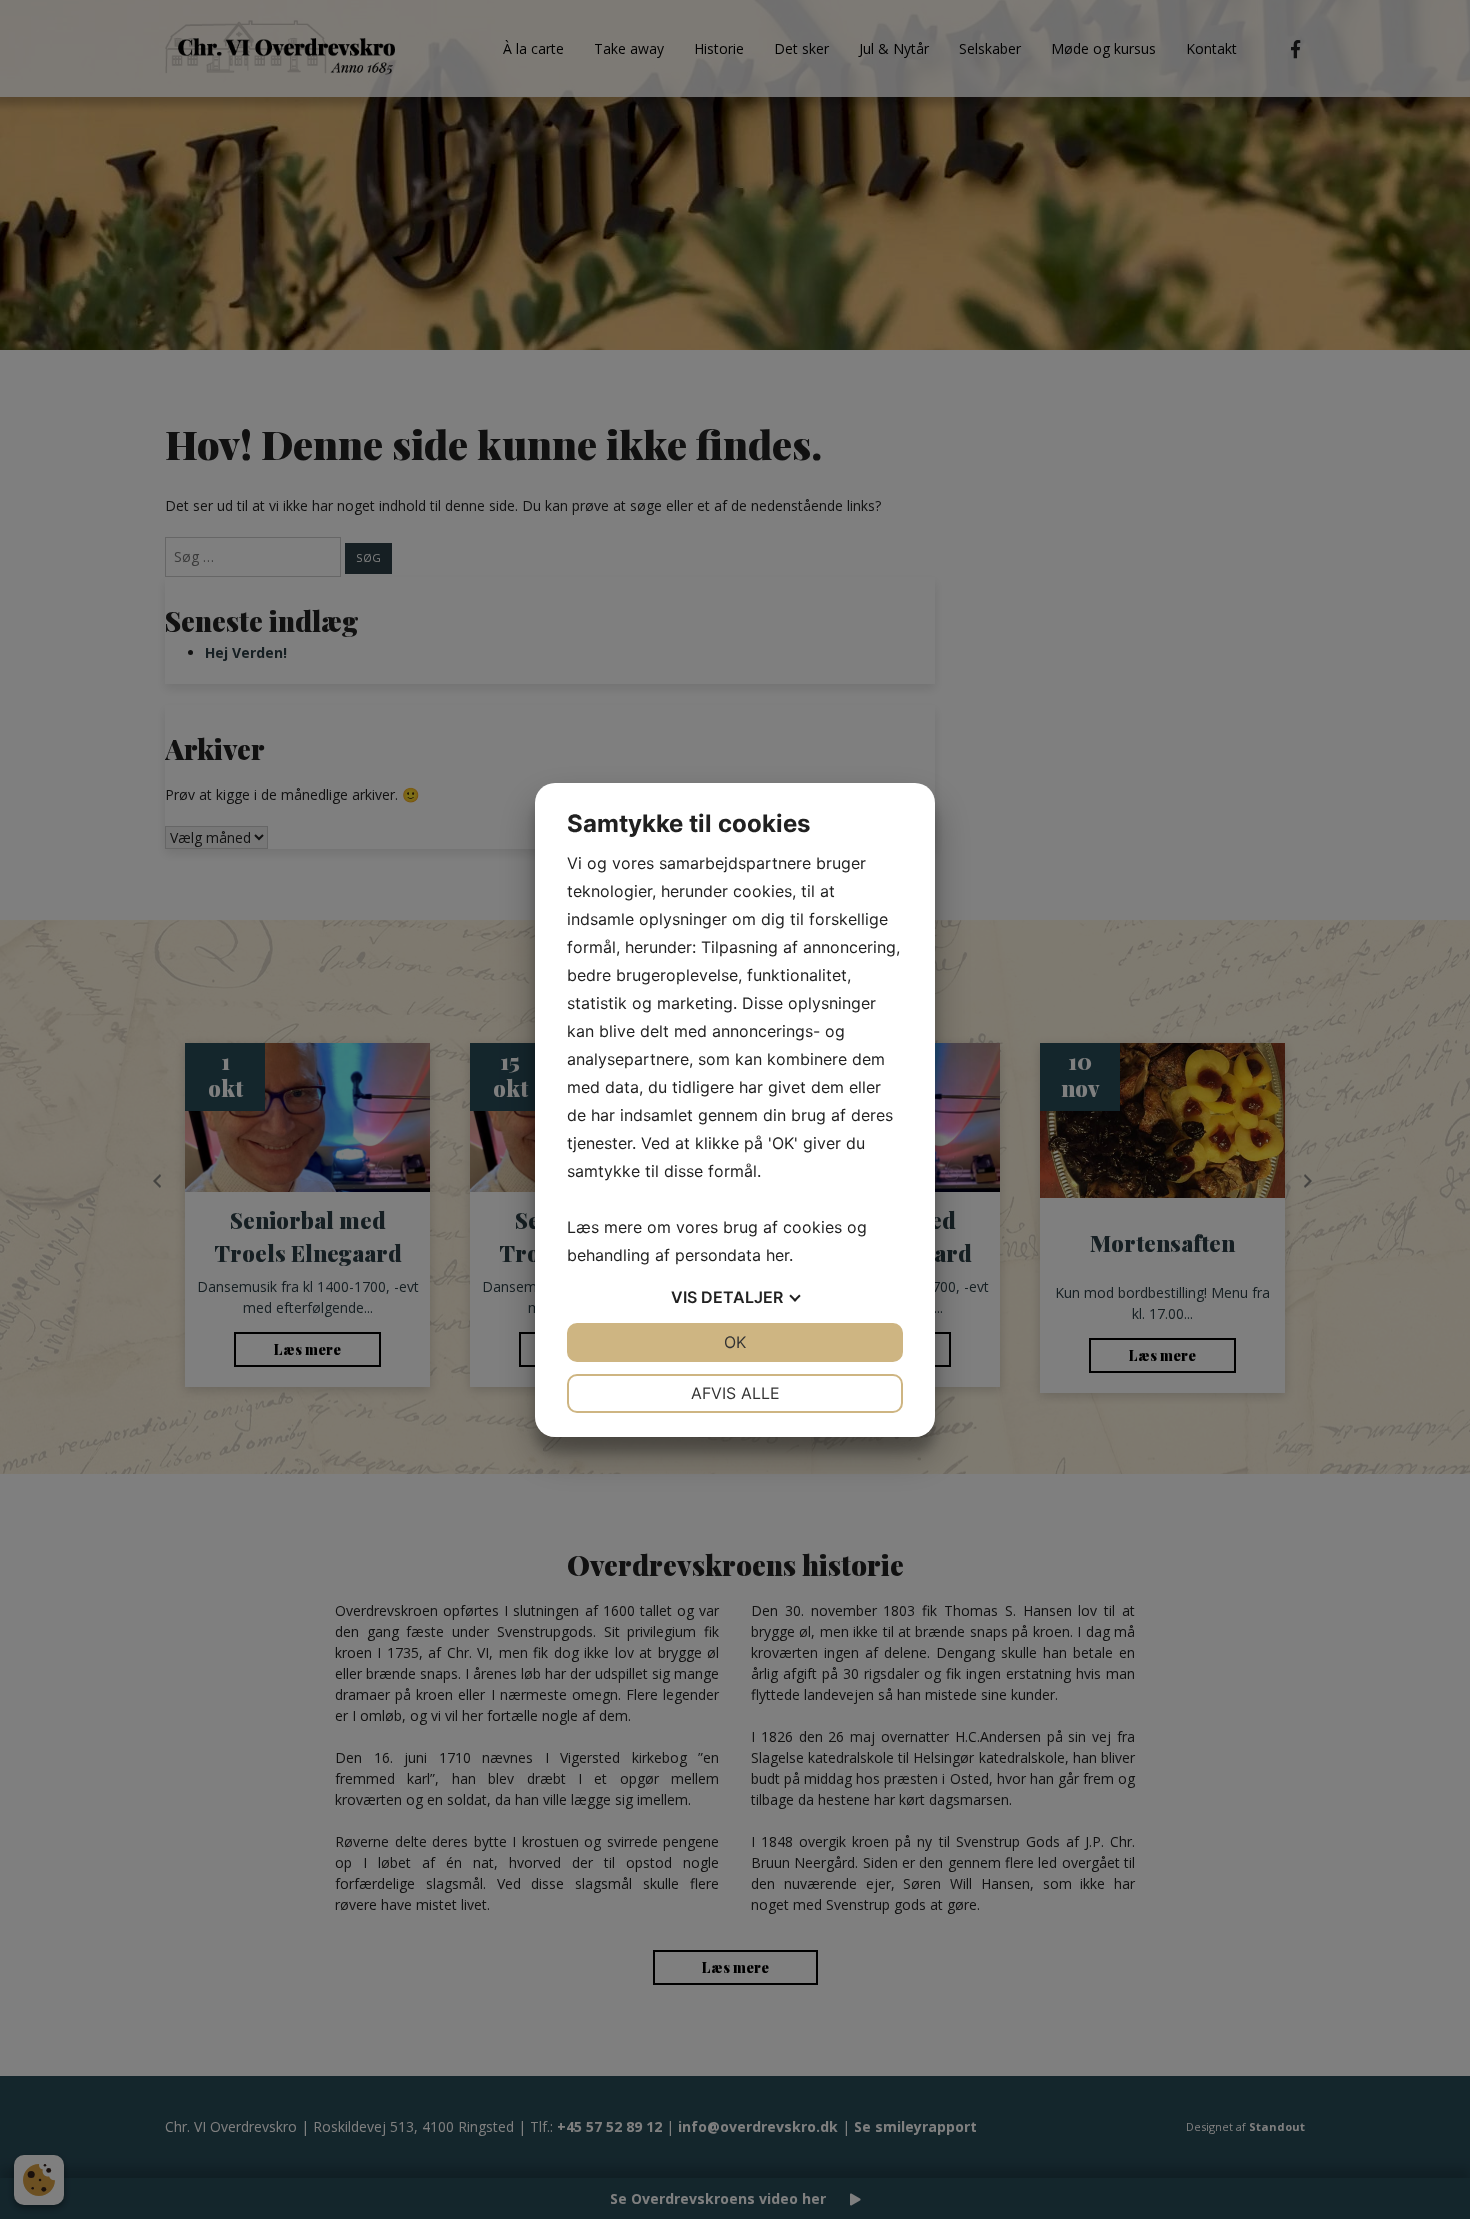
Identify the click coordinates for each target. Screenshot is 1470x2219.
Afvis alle (735, 1393)
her (777, 1255)
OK (735, 1342)
